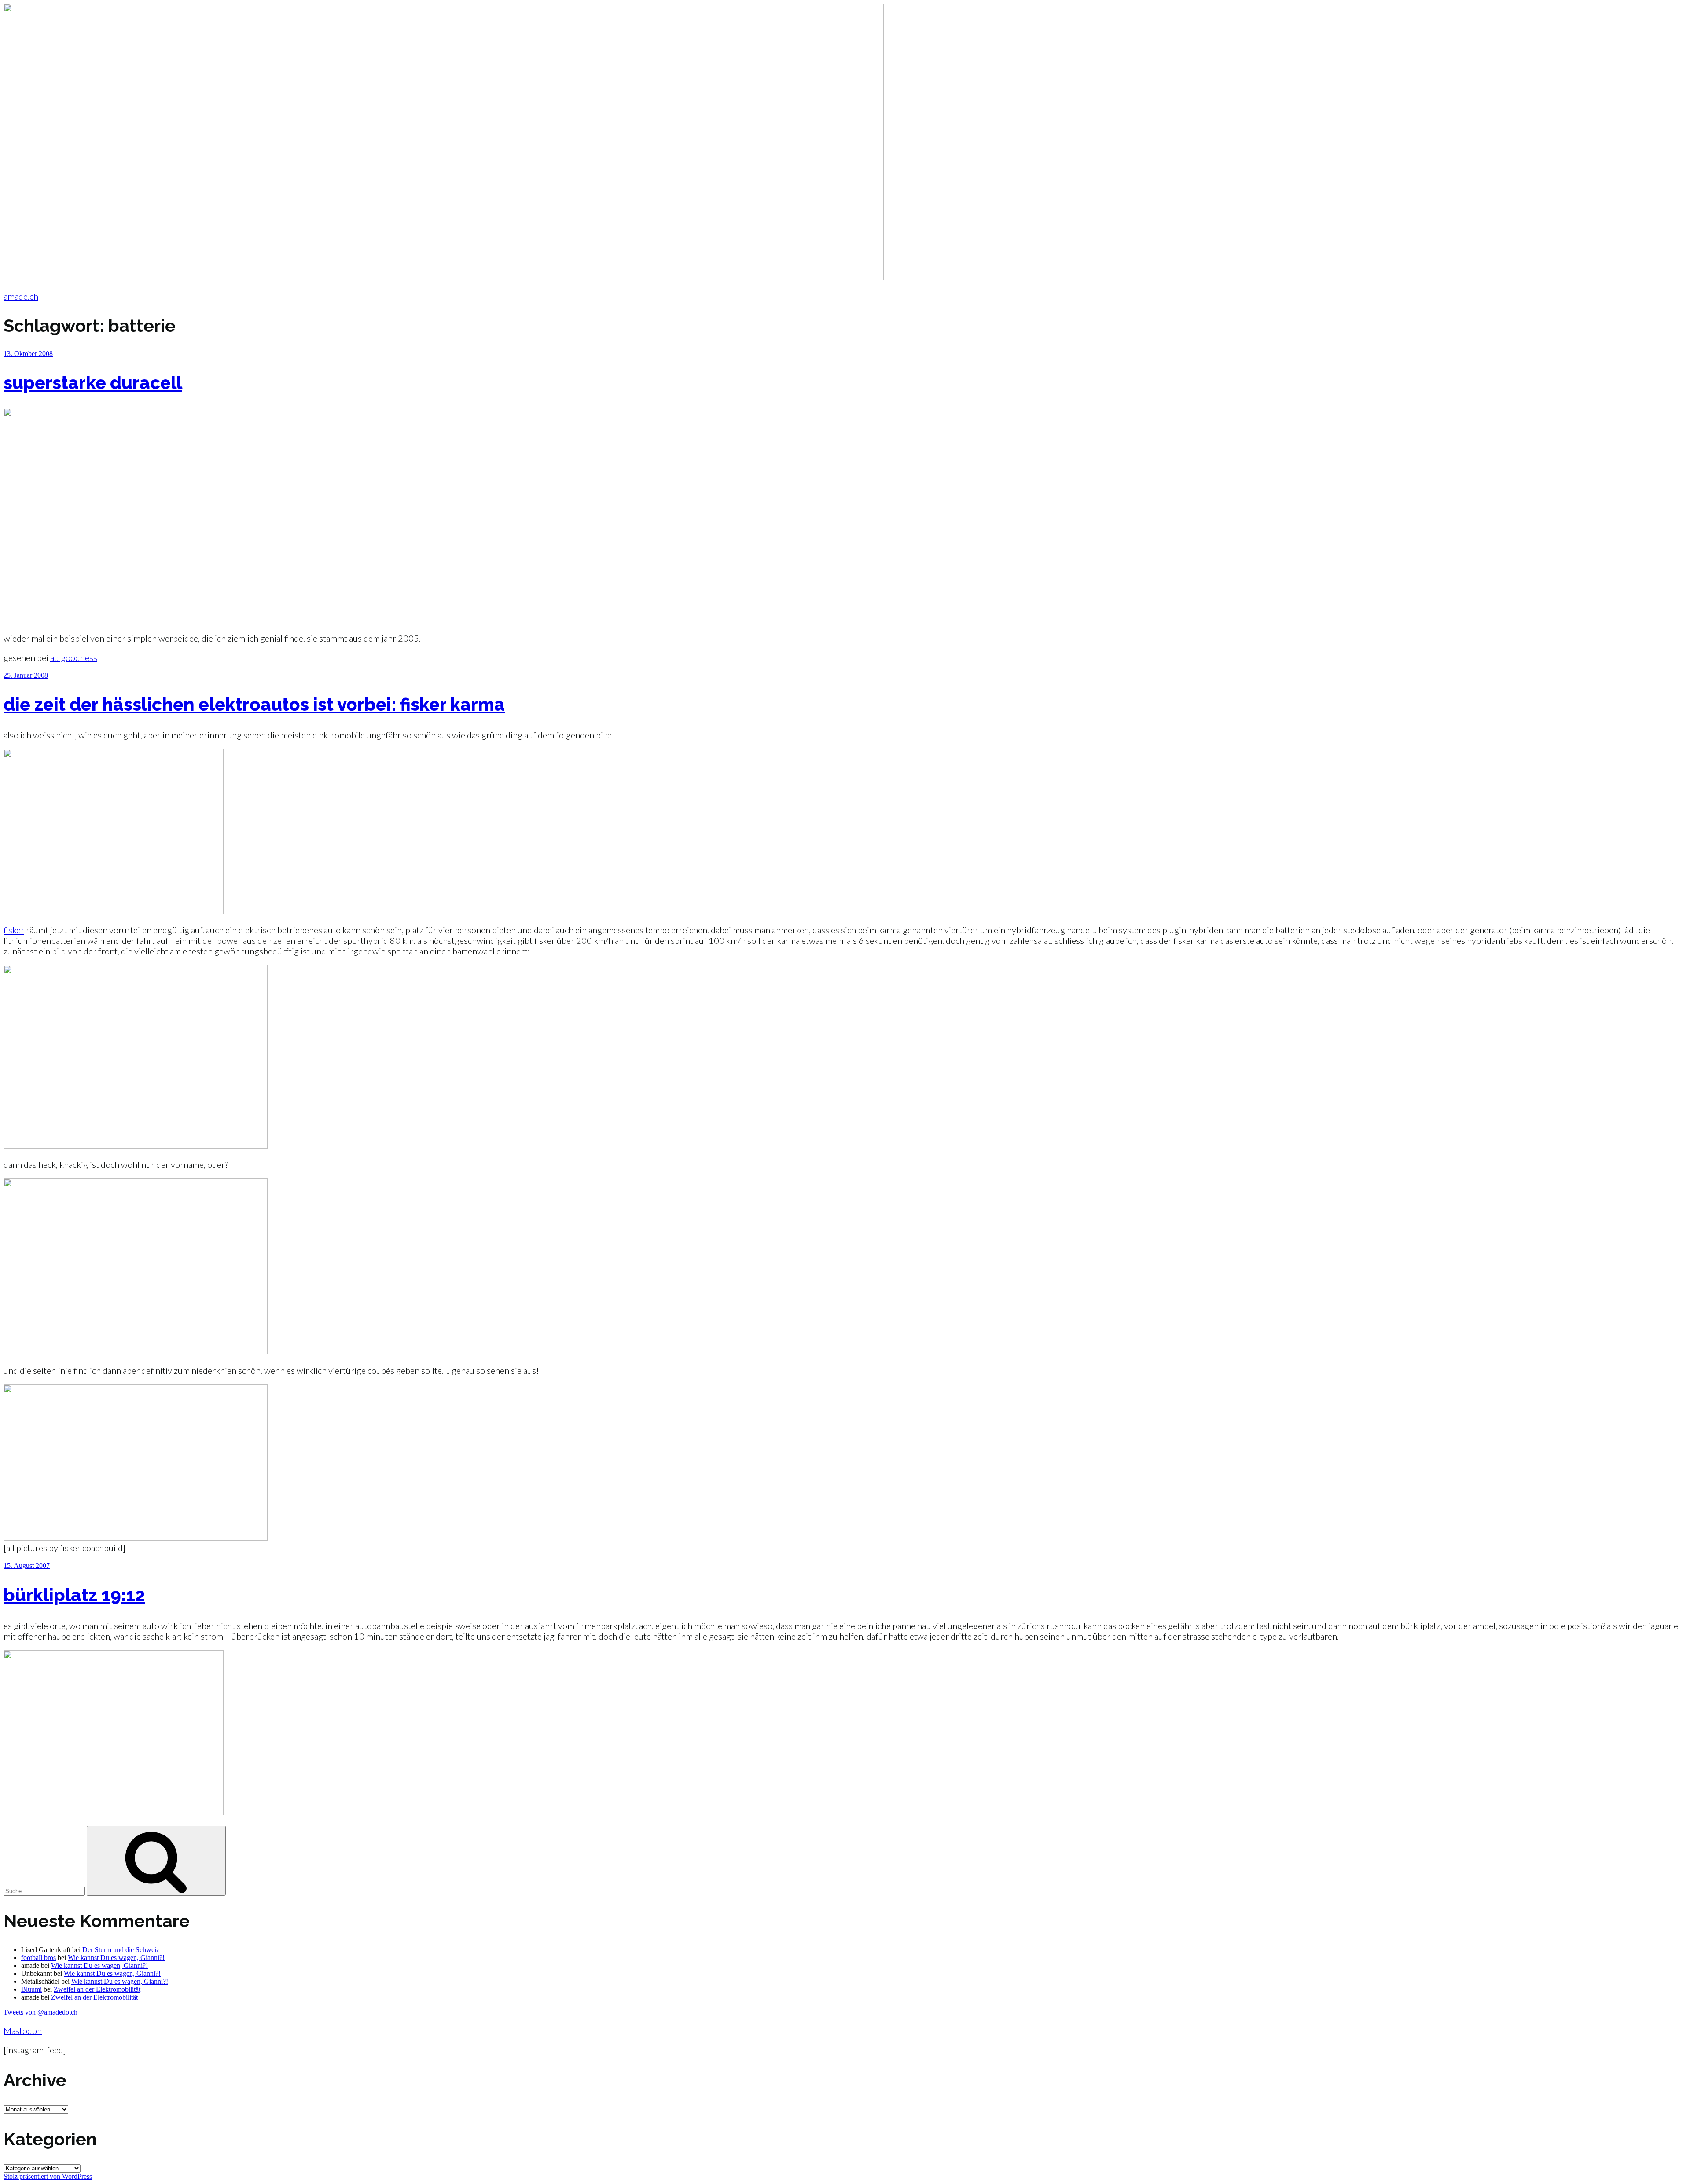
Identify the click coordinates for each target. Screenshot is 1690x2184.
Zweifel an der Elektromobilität (97, 1989)
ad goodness (74, 657)
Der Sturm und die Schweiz (121, 1950)
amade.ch (21, 296)
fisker (14, 930)
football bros (39, 1958)
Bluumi (31, 1989)
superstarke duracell (93, 383)
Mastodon (23, 2030)
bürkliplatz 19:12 (74, 1595)
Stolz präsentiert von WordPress (48, 2176)
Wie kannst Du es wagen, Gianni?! (116, 1958)
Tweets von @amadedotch (40, 2012)
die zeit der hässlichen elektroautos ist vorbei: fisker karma (254, 704)
